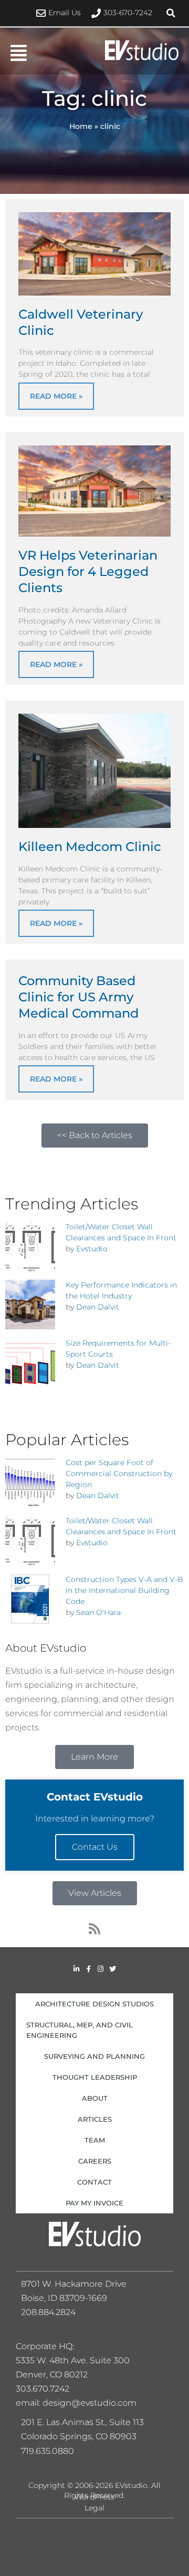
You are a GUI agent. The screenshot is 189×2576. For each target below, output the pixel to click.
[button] (171, 13)
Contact (94, 2182)
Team (95, 2140)
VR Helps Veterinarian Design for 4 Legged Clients (88, 571)
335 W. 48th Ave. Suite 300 (76, 2360)
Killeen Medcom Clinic (90, 847)
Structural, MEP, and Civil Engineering (80, 2030)
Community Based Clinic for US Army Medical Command (78, 997)
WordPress (94, 2497)
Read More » (56, 396)
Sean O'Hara (98, 1612)
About (95, 2098)
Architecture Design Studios (94, 2004)
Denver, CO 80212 (52, 2375)
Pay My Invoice (94, 2203)
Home (81, 126)
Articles (95, 2119)
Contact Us (95, 1847)
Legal (94, 2508)
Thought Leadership (95, 2077)
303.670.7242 (43, 2389)
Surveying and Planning (94, 2056)
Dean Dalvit (98, 1307)
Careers (95, 2161)
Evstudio (92, 1249)
